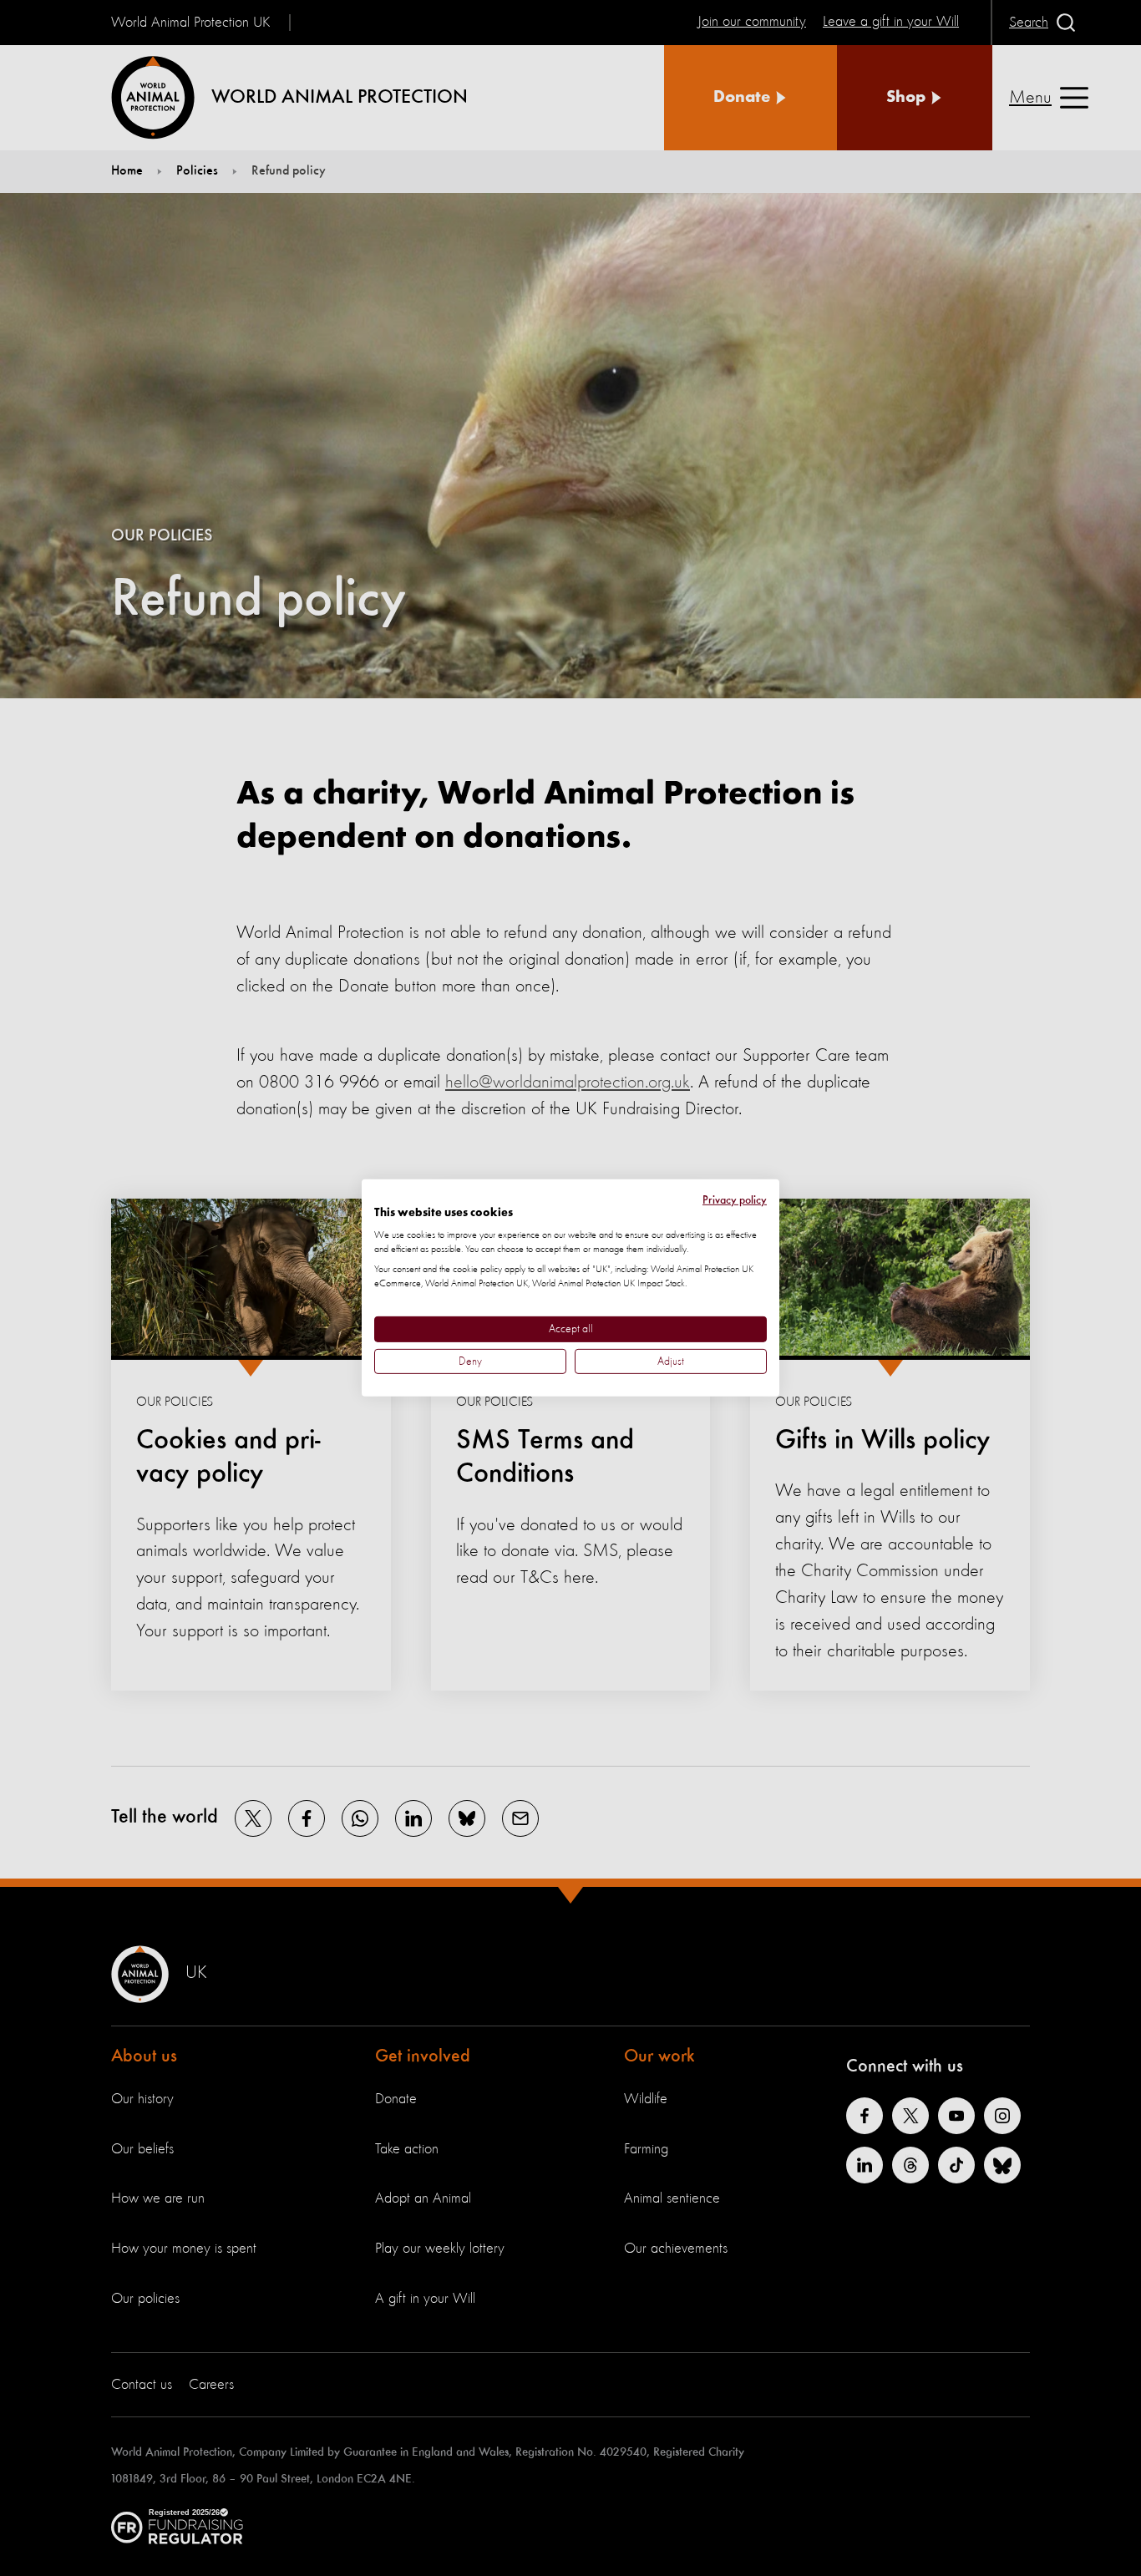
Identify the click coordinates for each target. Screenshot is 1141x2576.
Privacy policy (735, 1200)
